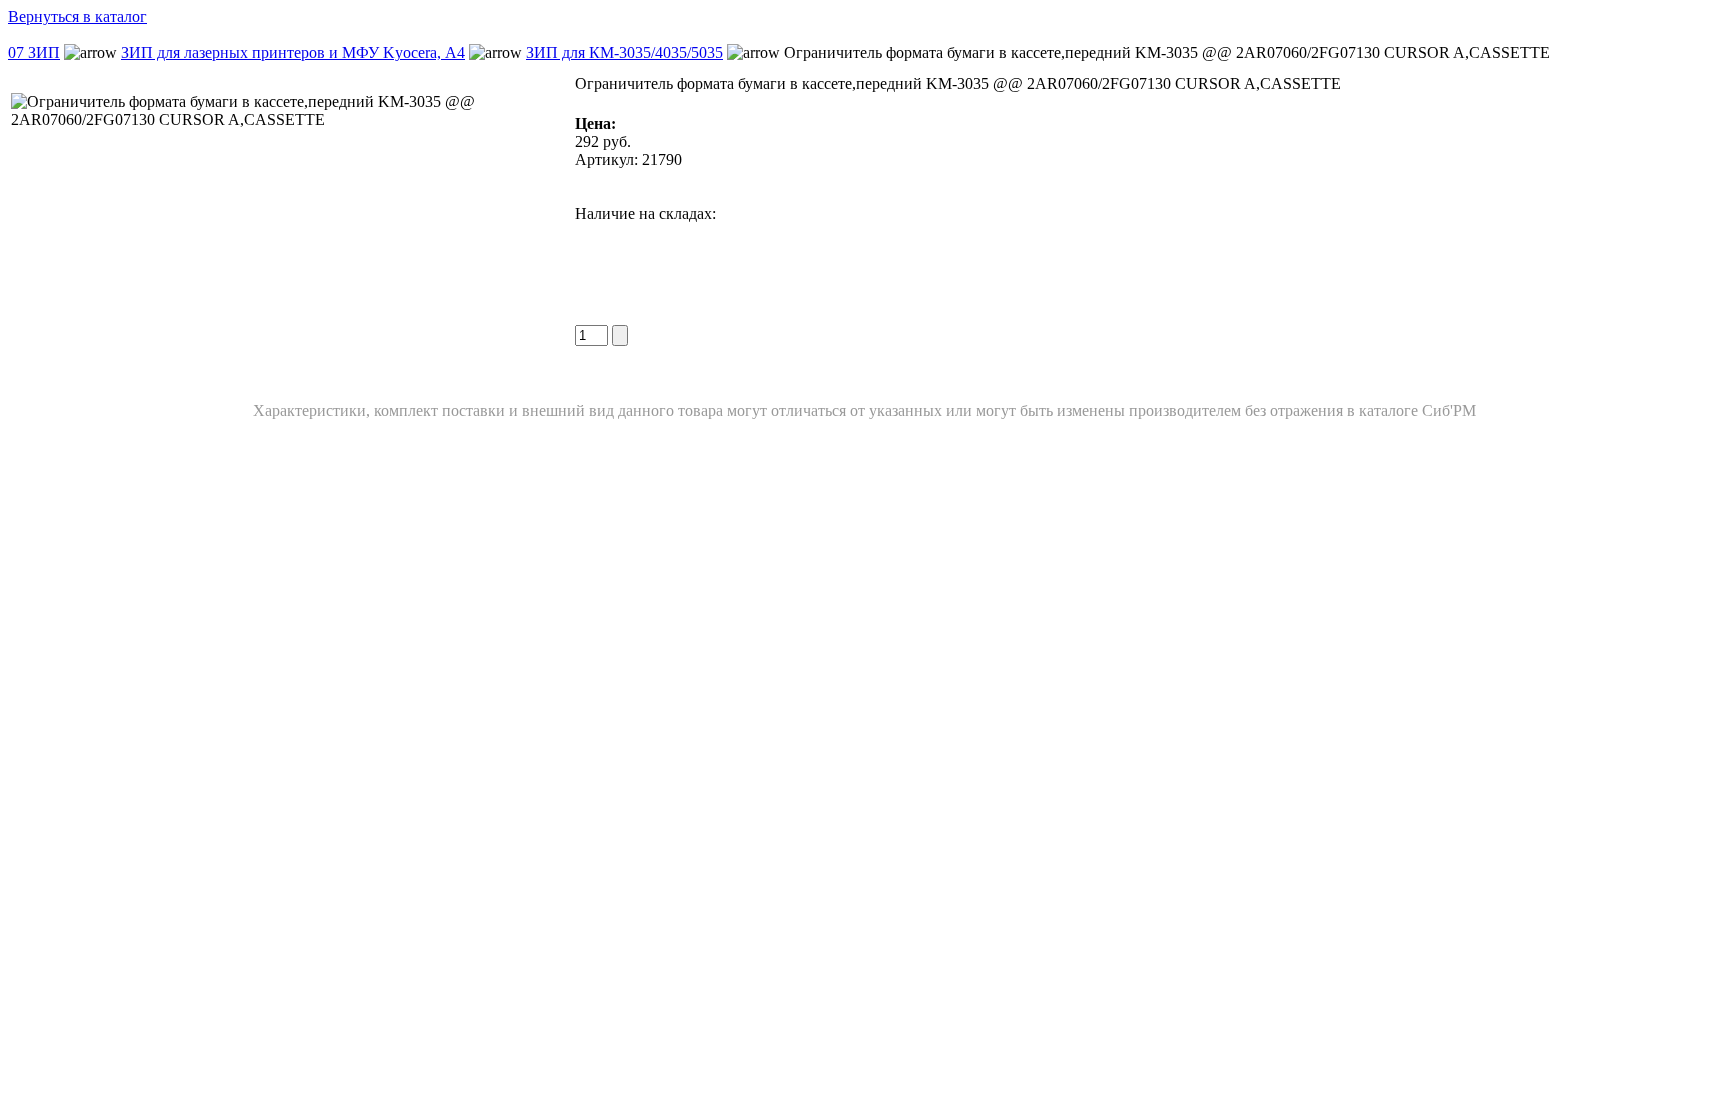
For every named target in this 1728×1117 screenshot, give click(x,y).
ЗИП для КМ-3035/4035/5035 (624, 52)
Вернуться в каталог (77, 16)
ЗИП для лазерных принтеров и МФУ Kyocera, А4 (293, 52)
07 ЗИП (34, 52)
